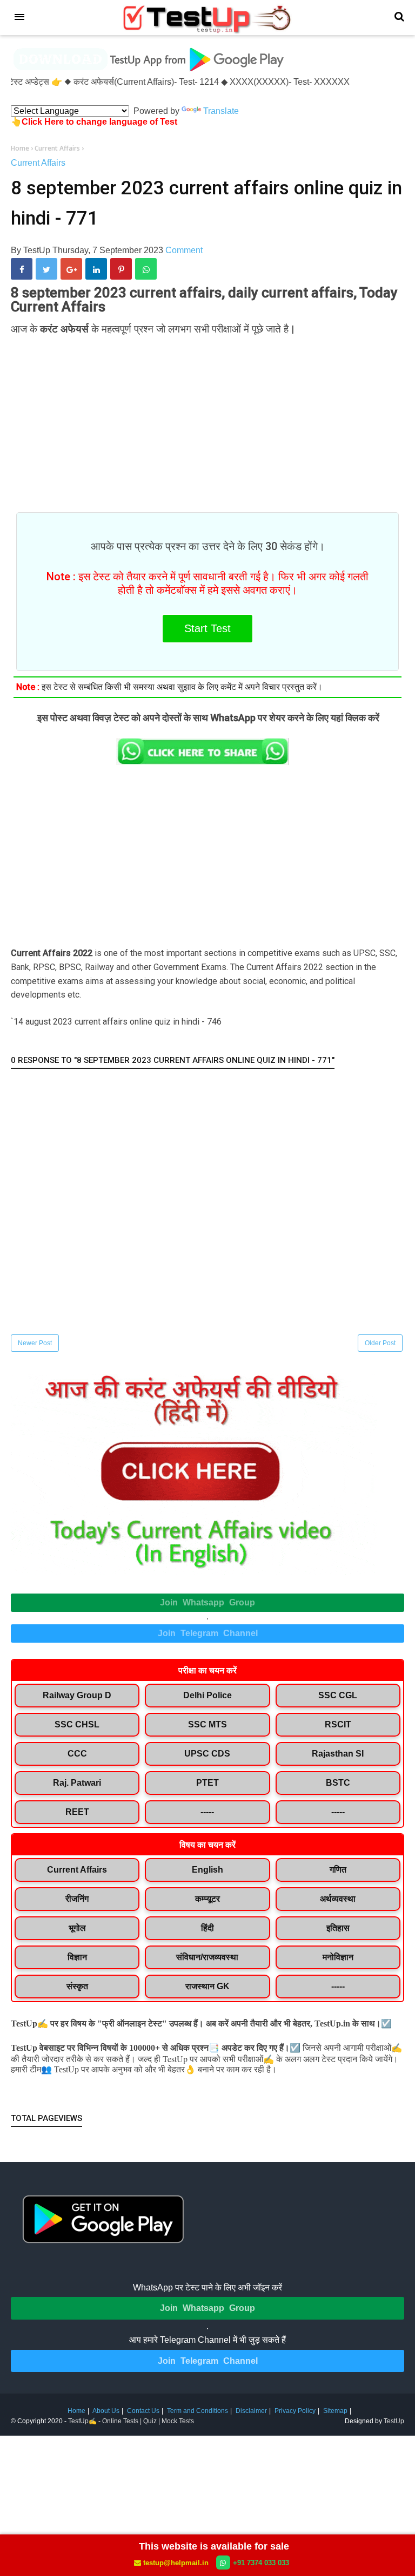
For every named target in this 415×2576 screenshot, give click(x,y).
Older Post (380, 1343)
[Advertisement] (207, 418)
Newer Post (35, 1343)
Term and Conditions (198, 2411)
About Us (106, 2411)
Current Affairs (38, 163)
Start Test (207, 628)
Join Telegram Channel (208, 1633)
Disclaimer (251, 2411)
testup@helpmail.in (176, 2563)
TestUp (394, 2421)
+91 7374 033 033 (261, 2563)
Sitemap (335, 2411)
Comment (184, 250)
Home (76, 2411)
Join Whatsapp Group (207, 1602)
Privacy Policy (295, 2411)
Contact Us (143, 2411)
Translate (221, 111)
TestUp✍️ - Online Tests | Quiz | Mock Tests (131, 2421)
